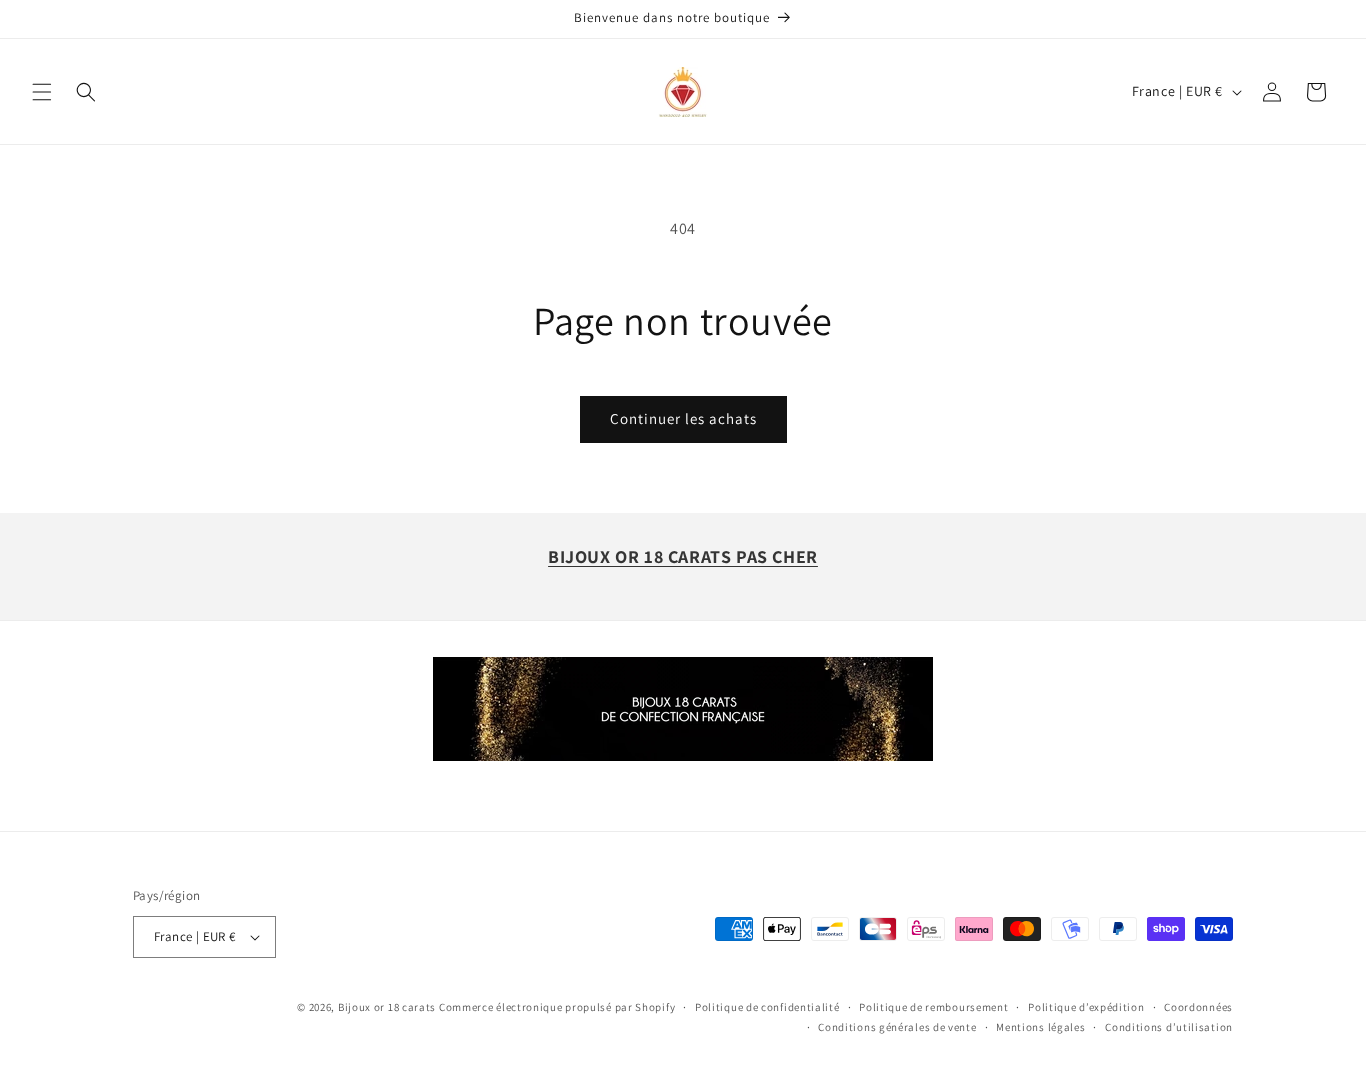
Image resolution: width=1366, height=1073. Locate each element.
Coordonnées (1198, 1007)
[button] (42, 92)
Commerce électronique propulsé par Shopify (557, 1007)
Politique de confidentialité (767, 1007)
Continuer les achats (683, 418)
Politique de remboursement (933, 1007)
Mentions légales (1040, 1027)
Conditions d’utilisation (1169, 1027)
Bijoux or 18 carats (387, 1007)
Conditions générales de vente (897, 1027)
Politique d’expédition (1086, 1007)
